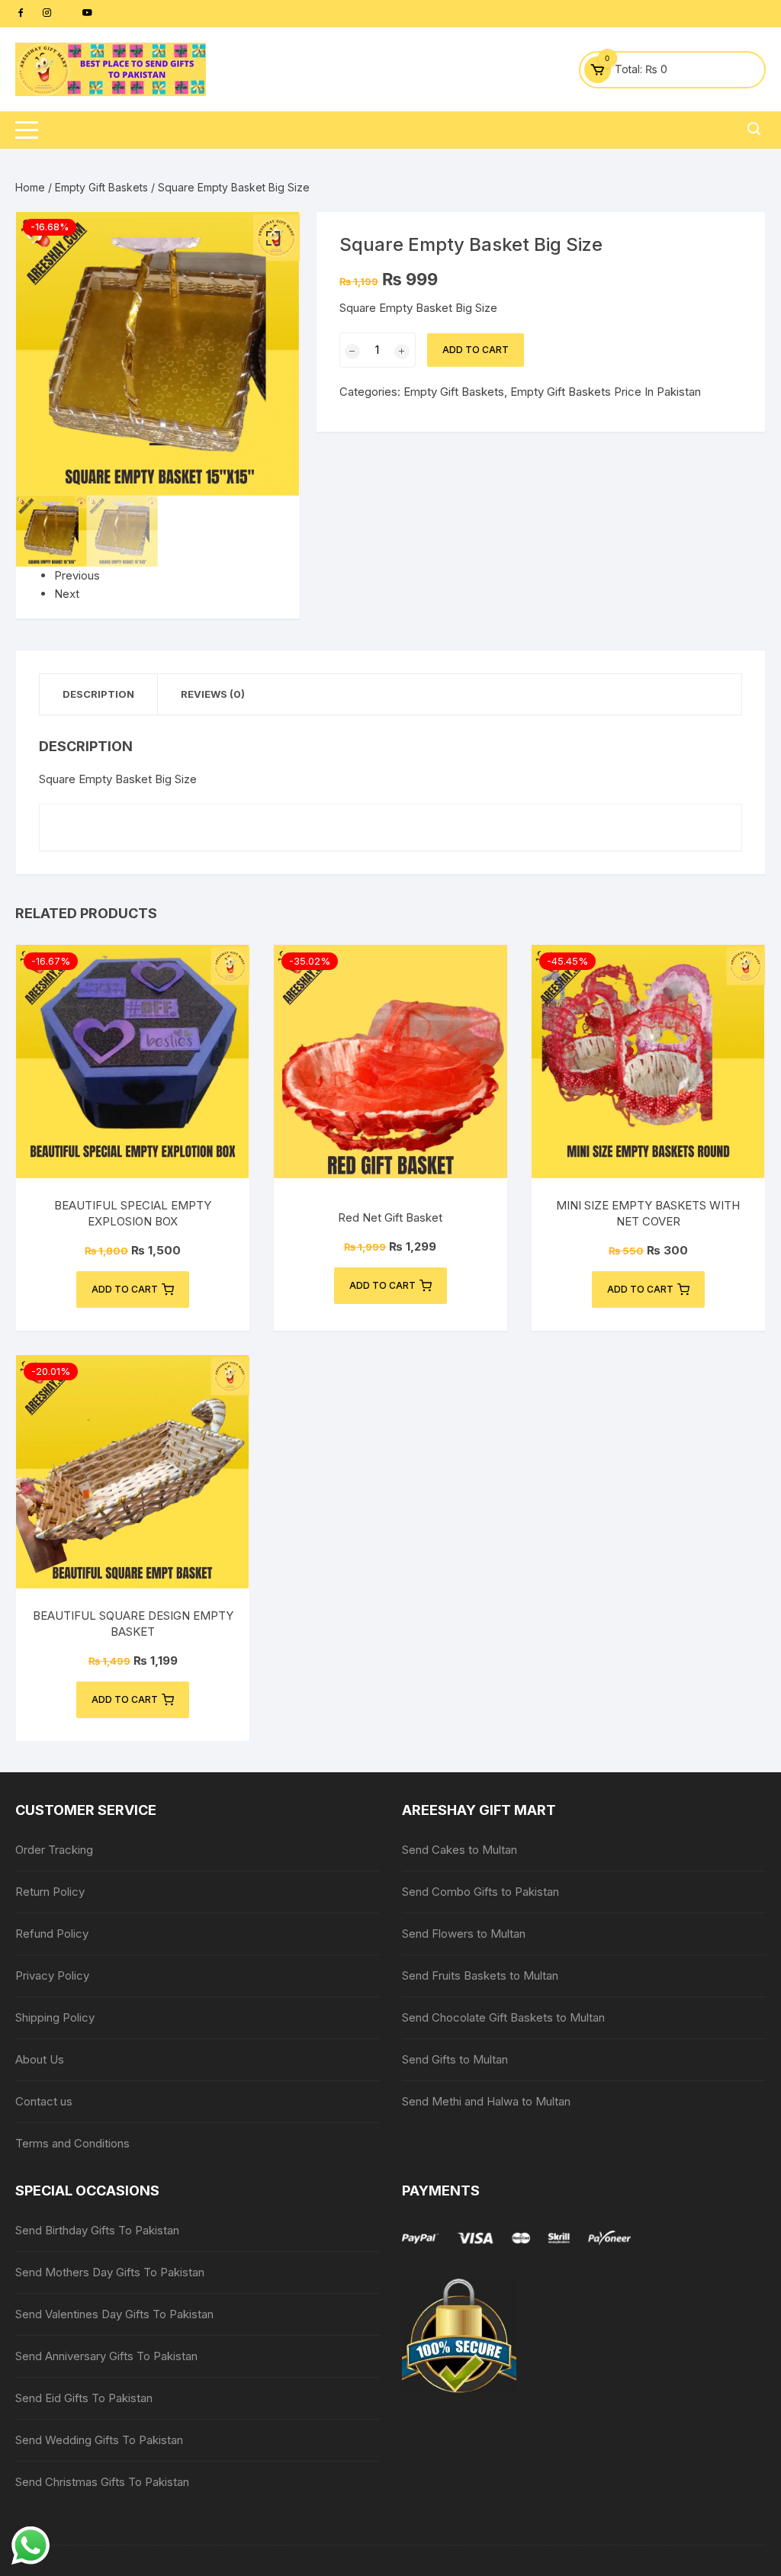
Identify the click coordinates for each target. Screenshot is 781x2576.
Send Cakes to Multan (460, 1850)
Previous (77, 575)
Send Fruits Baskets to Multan (480, 1975)
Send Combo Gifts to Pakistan (480, 1892)
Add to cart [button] (125, 1289)
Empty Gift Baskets (101, 187)
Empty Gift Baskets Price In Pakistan (606, 392)
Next (67, 594)
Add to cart (476, 350)
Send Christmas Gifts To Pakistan (102, 2482)
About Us (40, 2059)
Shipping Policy (55, 2017)
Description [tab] (98, 694)
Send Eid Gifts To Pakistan (84, 2398)
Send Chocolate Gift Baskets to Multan (503, 2017)
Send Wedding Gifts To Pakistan (99, 2440)
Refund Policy (52, 1934)
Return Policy (50, 1892)
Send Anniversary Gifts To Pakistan (106, 2356)
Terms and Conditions (72, 2143)
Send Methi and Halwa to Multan (486, 2101)
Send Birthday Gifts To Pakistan (97, 2230)
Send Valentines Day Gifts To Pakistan (114, 2314)
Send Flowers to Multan (464, 1934)
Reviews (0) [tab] (213, 694)
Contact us (44, 2101)
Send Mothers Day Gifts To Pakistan (110, 2272)
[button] (273, 239)
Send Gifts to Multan (455, 2059)
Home (30, 187)
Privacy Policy (52, 1975)
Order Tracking (54, 1850)
